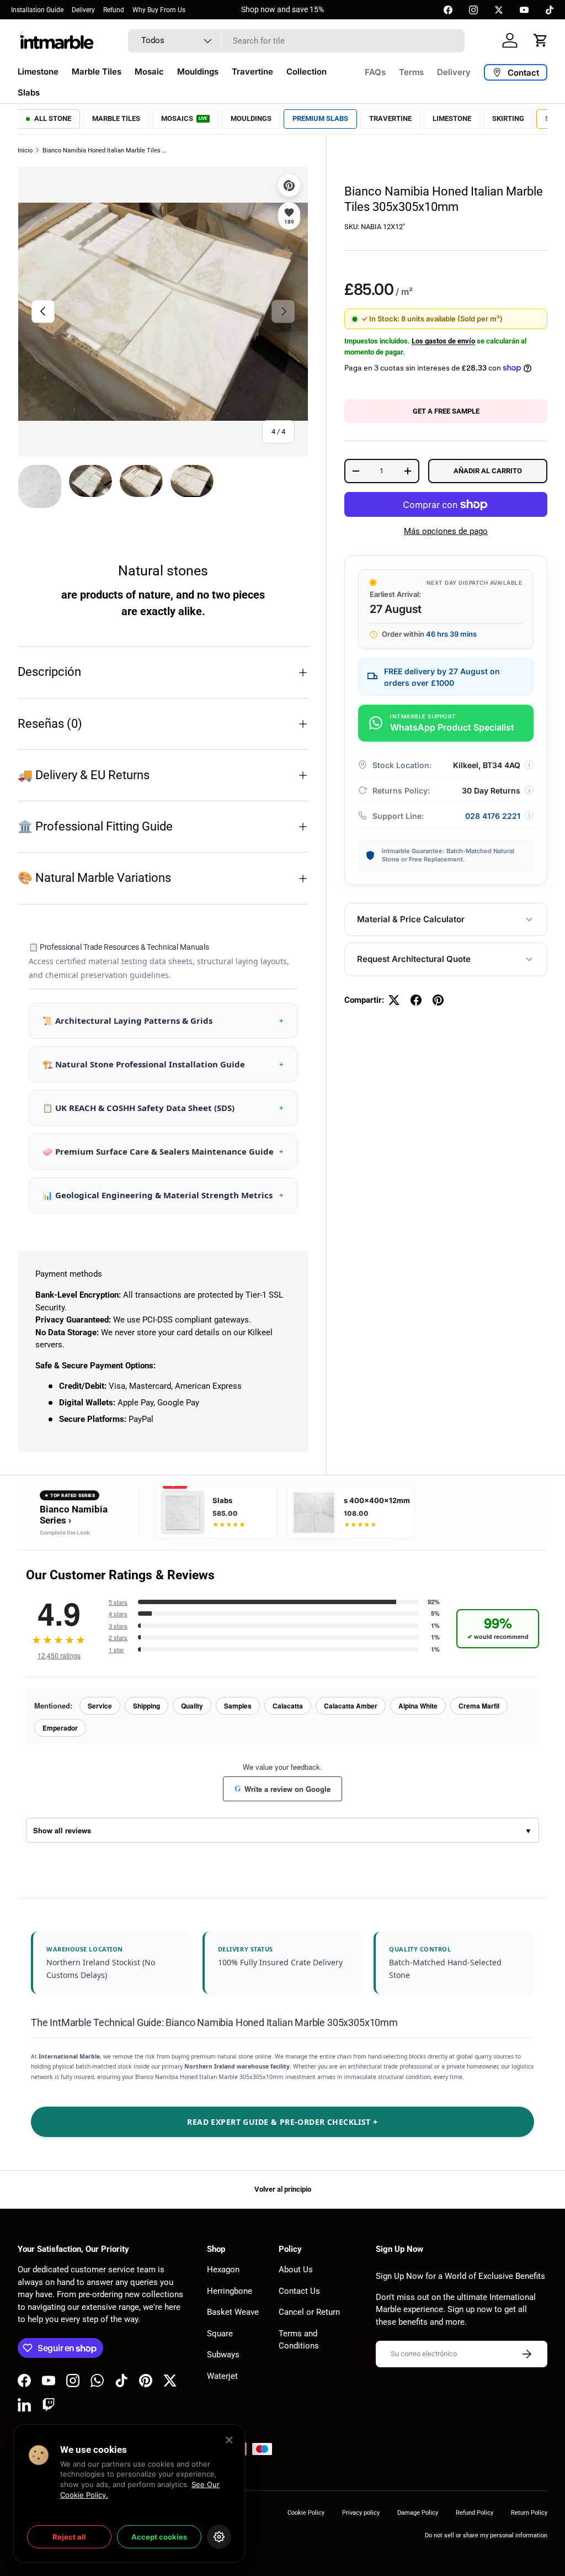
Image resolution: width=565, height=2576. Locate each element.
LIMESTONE (452, 118)
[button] (541, 40)
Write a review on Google (282, 1789)
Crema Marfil (479, 1706)
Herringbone (230, 2291)
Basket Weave (233, 2312)
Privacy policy (361, 2513)
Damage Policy (418, 2513)
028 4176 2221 (493, 816)
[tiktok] (550, 10)
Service (100, 1706)
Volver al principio (283, 2189)
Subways (223, 2355)
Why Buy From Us (159, 10)
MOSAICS (184, 118)
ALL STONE (53, 118)
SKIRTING (508, 118)
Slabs (29, 92)
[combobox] (296, 41)
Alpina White (418, 1706)
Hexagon (223, 2270)
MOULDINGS (251, 118)
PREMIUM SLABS (320, 118)
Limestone (38, 72)
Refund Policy (475, 2513)
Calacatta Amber (351, 1706)
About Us (296, 2270)
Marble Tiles (97, 72)
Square (220, 2334)
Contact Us (299, 2291)
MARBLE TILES (116, 118)
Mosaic (149, 72)
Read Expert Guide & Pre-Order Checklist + (282, 2122)
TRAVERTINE (390, 118)
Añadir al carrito (488, 471)
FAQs (375, 72)
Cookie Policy (306, 2513)
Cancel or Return (309, 2312)
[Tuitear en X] (394, 1000)
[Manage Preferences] (219, 2537)
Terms (411, 72)
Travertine (252, 72)
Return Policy (529, 2513)
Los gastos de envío (443, 341)
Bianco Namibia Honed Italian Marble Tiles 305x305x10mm (105, 150)
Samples (238, 1706)
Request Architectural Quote (414, 959)
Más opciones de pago (446, 531)
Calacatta (288, 1706)
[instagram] (473, 10)
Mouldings (198, 72)
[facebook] (448, 10)
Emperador (60, 1728)
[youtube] (524, 10)
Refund (114, 10)
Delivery (83, 10)
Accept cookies (159, 2537)
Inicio (25, 150)
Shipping (146, 1706)
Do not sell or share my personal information (486, 2535)
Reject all (69, 2537)
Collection (307, 72)
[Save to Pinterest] (289, 186)
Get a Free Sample (446, 411)
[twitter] (499, 10)
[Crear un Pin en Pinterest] (438, 1000)
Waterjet (222, 2376)
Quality (192, 1706)
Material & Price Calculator (411, 919)
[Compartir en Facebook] (416, 1000)
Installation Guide (37, 10)
